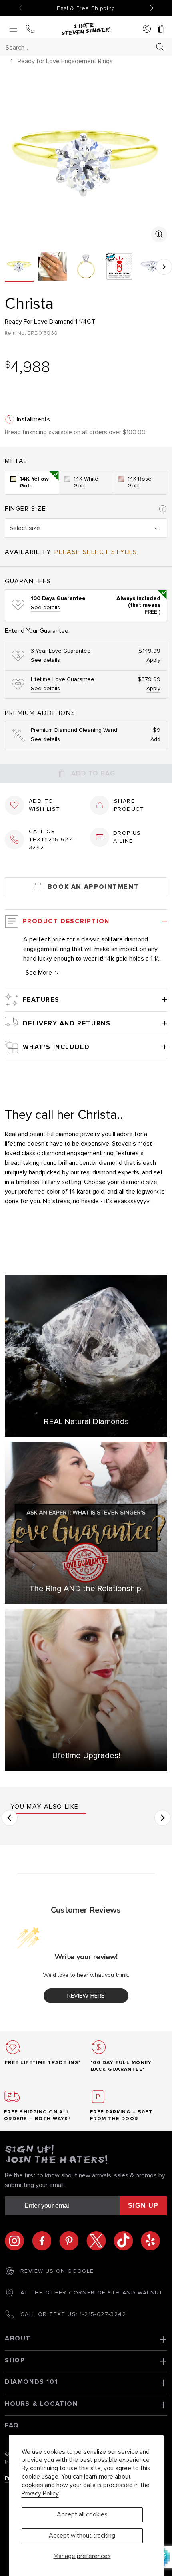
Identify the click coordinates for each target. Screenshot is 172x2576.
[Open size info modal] (163, 509)
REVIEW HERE (86, 1996)
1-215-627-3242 (103, 2314)
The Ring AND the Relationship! (86, 1589)
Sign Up (143, 2206)
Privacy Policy (40, 2493)
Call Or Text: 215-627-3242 (52, 840)
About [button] (18, 2338)
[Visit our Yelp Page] (150, 2241)
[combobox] (79, 47)
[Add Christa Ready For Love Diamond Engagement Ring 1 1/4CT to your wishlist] (14, 805)
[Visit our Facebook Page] (46, 2241)
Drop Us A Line (127, 837)
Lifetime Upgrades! (86, 1756)
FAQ (12, 2425)
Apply (153, 660)
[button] (164, 267)
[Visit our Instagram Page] (18, 2241)
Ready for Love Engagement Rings (65, 61)
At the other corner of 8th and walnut (92, 2293)
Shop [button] (15, 2360)
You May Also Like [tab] (45, 1807)
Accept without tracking (82, 2536)
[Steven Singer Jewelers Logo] (86, 29)
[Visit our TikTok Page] (127, 2241)
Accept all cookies (82, 2514)
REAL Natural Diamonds (86, 1422)
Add (155, 739)
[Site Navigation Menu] (13, 29)
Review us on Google (57, 2271)
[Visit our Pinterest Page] (73, 2241)
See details (45, 608)
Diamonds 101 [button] (31, 2382)
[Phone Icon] (30, 29)
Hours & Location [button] (41, 2404)
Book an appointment (93, 887)
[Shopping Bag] (161, 29)
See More (39, 973)
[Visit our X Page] (100, 2241)
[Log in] (147, 29)
